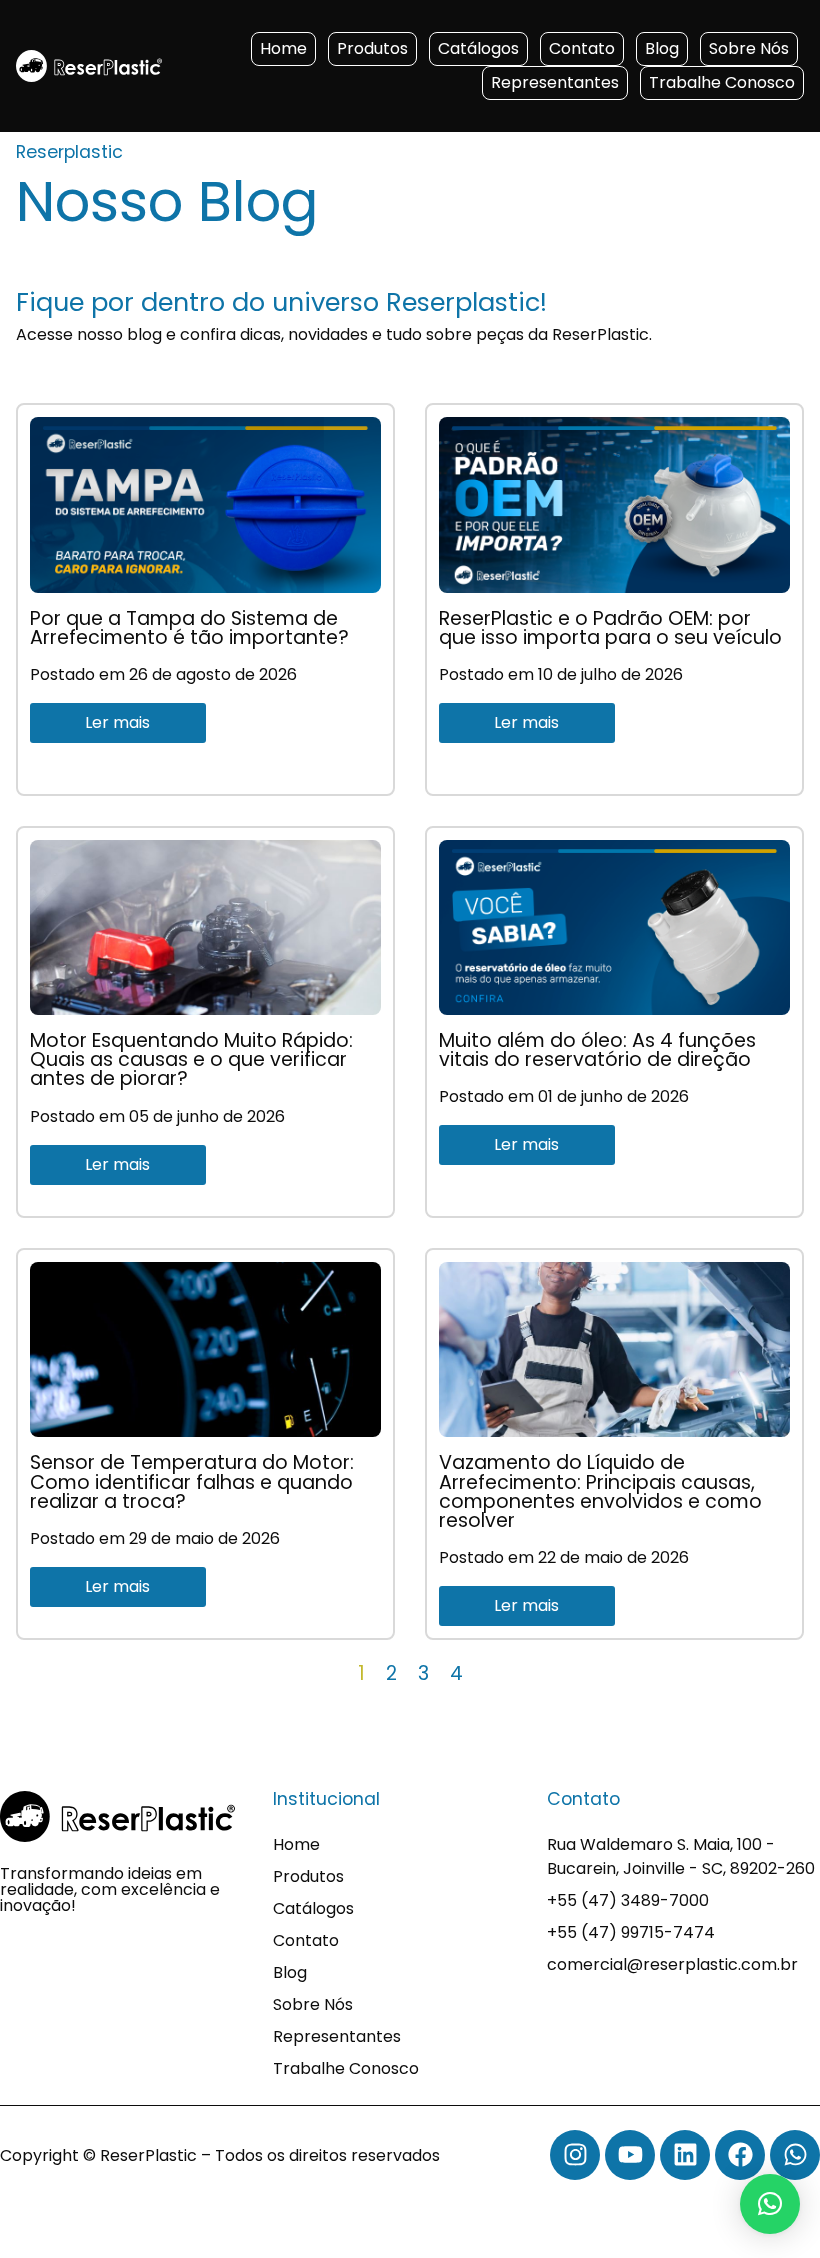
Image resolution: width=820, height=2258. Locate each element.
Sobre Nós (749, 48)
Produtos (372, 48)
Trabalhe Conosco (722, 82)
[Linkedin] (685, 2155)
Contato (582, 48)
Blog (662, 48)
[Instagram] (575, 2155)
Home (283, 48)
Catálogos (478, 48)
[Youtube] (630, 2155)
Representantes (555, 82)
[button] (770, 2204)
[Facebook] (740, 2155)
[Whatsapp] (795, 2155)
